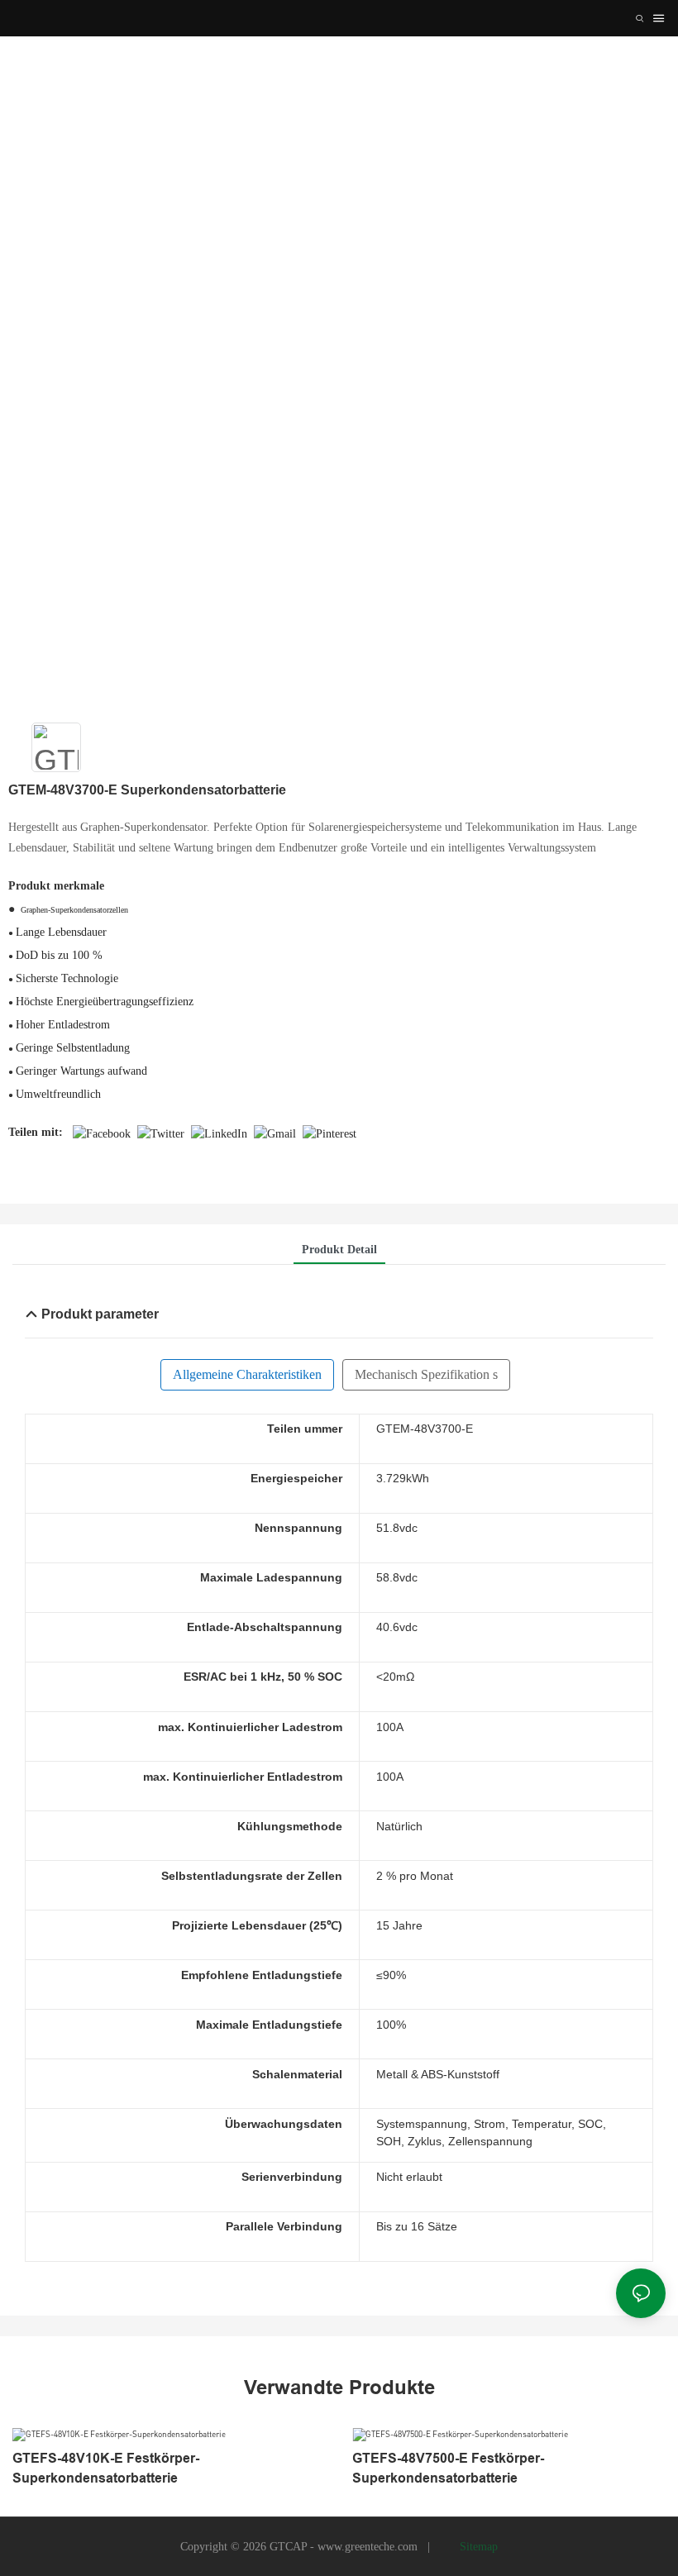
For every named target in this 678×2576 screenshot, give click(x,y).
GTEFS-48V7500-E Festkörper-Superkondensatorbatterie (448, 2468)
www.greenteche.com (369, 2547)
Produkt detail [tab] (339, 1250)
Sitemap (477, 2547)
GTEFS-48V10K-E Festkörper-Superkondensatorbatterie (106, 2468)
